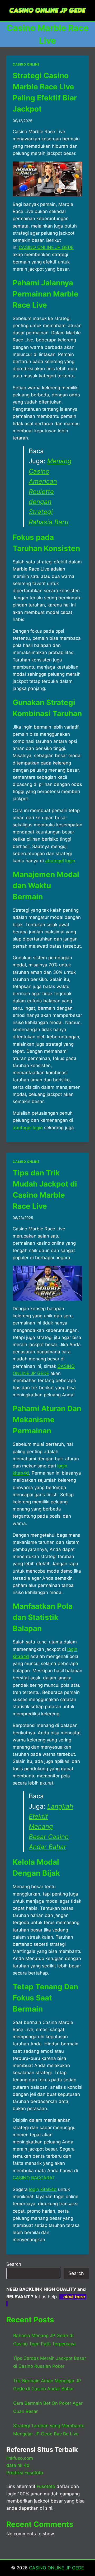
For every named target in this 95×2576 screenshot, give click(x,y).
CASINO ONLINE (26, 64)
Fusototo (46, 2486)
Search (14, 2264)
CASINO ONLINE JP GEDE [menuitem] (46, 247)
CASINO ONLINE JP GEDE (56, 2568)
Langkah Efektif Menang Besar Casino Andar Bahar (51, 1827)
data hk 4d (18, 2465)
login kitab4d (43, 2189)
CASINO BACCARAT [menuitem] (34, 2178)
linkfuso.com (20, 2458)
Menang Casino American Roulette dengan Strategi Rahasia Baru (50, 491)
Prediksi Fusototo (25, 2473)
